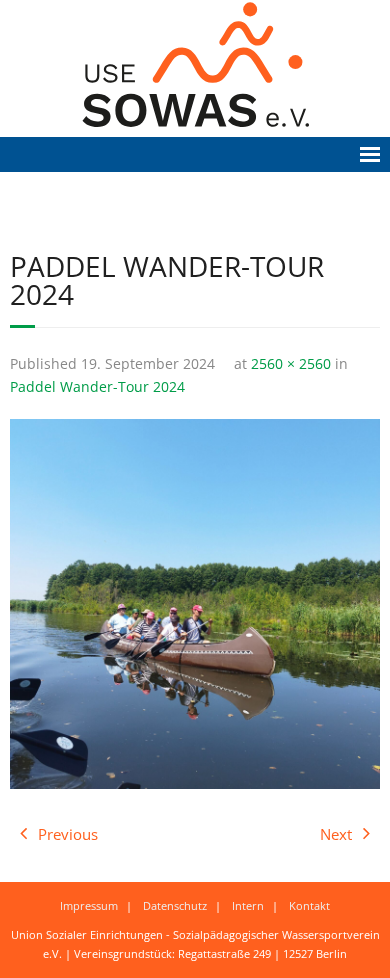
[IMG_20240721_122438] (195, 604)
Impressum (89, 905)
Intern (248, 905)
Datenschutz (175, 905)
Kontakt (309, 905)
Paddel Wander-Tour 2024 (97, 387)
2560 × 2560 (291, 364)
